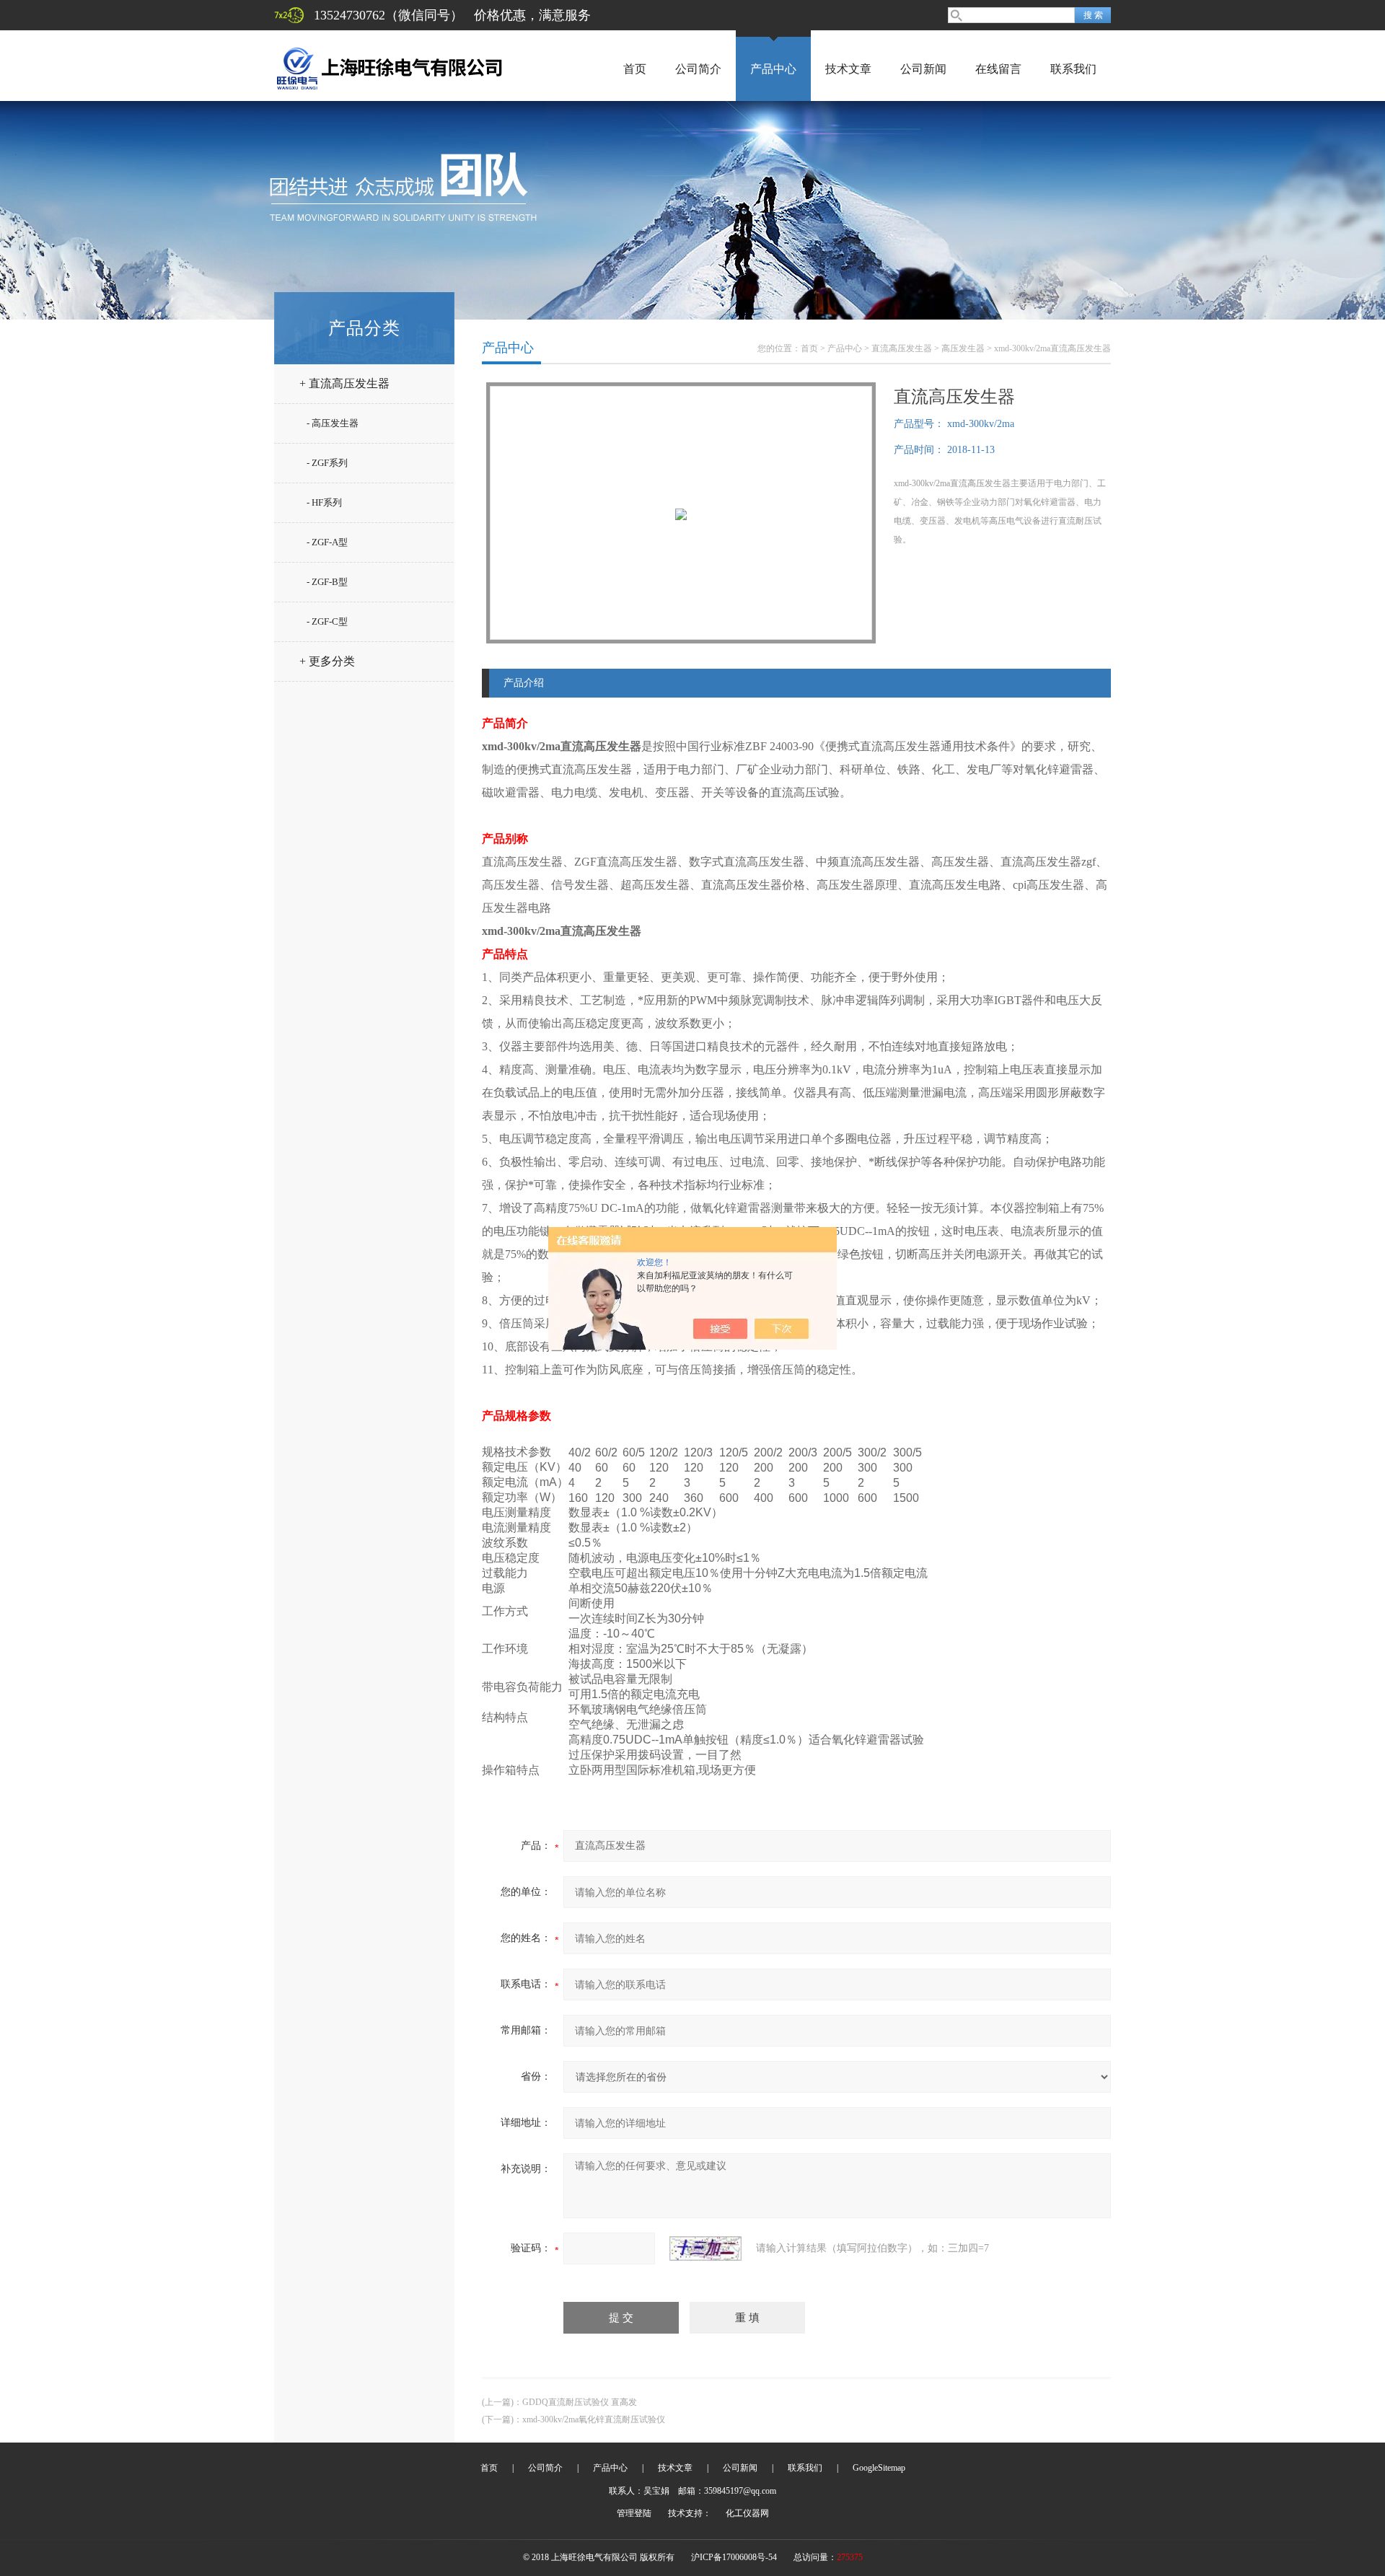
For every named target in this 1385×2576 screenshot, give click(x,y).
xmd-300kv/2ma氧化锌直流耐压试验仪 (594, 2419)
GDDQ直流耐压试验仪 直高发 (580, 2402)
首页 (635, 69)
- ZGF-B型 (327, 582)
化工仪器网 (747, 2513)
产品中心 (773, 69)
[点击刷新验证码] (705, 2248)
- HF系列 (324, 502)
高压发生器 (963, 348)
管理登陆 (634, 2513)
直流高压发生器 (902, 348)
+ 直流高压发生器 (344, 383)
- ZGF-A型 (327, 542)
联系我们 (1073, 69)
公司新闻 (923, 69)
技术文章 (848, 69)
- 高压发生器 (333, 423)
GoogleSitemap (879, 2468)
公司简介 (698, 69)
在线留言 (998, 69)
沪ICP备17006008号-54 (734, 2557)
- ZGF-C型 (327, 621)
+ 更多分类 (327, 661)
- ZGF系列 (327, 463)
